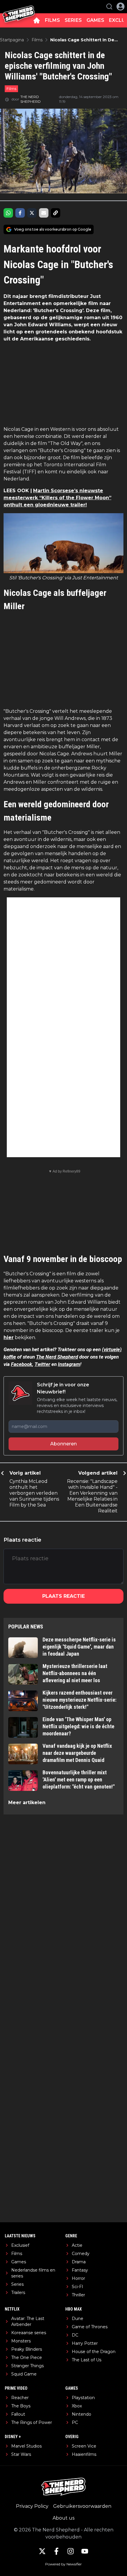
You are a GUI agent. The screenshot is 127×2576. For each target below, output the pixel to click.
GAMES (95, 20)
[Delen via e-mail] (44, 213)
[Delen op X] (32, 213)
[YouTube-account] (85, 2551)
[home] (37, 20)
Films (11, 89)
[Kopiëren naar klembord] (56, 213)
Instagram (69, 1364)
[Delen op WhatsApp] (8, 213)
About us (63, 2518)
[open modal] (121, 6)
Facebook (22, 1364)
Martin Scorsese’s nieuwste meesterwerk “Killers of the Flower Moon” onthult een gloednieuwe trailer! (57, 498)
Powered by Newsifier (63, 2564)
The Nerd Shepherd (57, 1357)
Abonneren (63, 1444)
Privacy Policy (32, 2506)
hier (9, 1337)
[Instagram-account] (71, 2551)
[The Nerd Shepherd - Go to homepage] (19, 7)
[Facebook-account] (56, 2551)
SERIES (73, 20)
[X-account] (42, 2551)
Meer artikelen (27, 1803)
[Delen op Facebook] (20, 213)
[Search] (109, 6)
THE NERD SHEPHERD (31, 99)
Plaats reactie (63, 1596)
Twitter (42, 1364)
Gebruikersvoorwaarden (82, 2506)
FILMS (52, 20)
